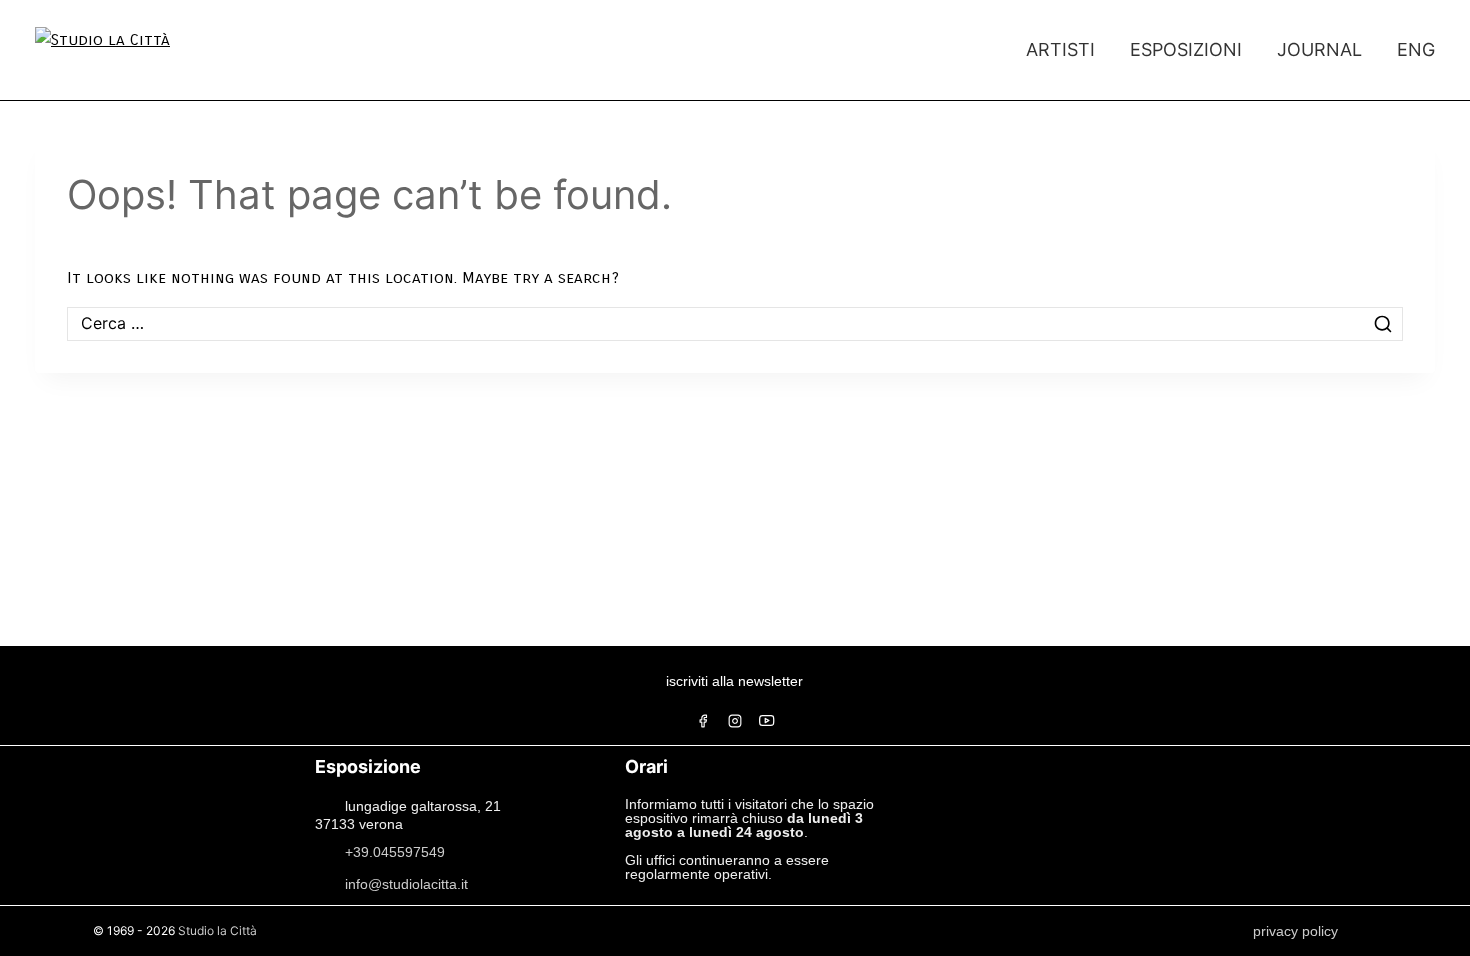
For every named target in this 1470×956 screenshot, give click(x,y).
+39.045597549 (395, 851)
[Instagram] (735, 721)
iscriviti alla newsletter (734, 681)
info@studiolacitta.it (406, 883)
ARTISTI (1060, 49)
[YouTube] (767, 721)
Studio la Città (217, 930)
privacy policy (1295, 931)
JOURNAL (1319, 49)
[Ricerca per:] (735, 323)
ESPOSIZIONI (1186, 49)
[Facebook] (703, 721)
